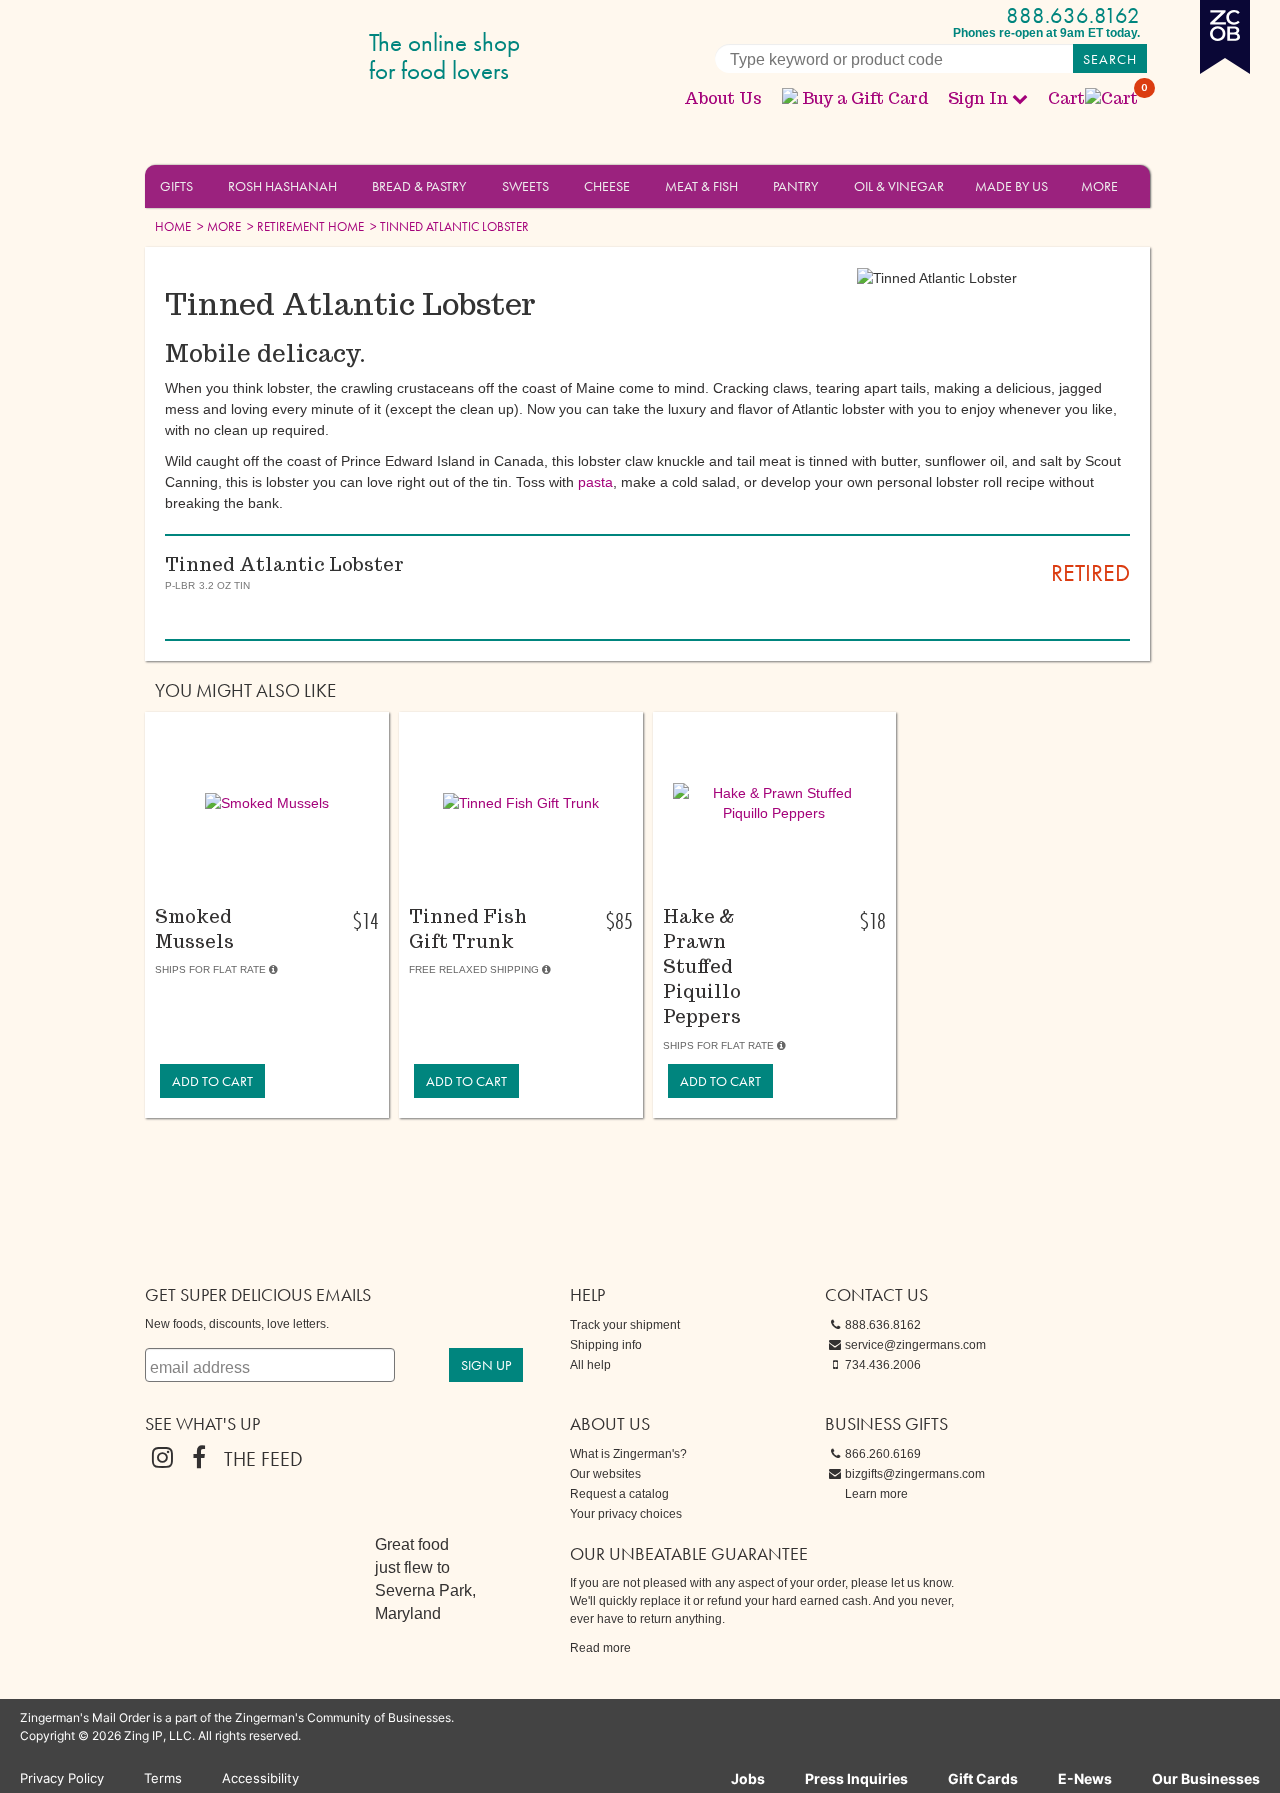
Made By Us (1011, 186)
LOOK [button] (255, 887)
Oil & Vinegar (899, 186)
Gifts (176, 186)
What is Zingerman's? (628, 1454)
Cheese (607, 186)
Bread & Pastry (419, 186)
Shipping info (606, 1345)
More (1099, 186)
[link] (212, 1081)
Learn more (876, 1494)
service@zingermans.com (915, 1345)
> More (217, 226)
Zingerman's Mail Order (300, 57)
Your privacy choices (626, 1514)
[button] (204, 185)
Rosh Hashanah (282, 186)
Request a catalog (619, 1494)
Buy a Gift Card (865, 98)
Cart (1094, 98)
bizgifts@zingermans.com (915, 1474)
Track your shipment (625, 1325)
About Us (723, 98)
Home (173, 226)
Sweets (525, 186)
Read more (600, 1648)
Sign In (978, 98)
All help (590, 1365)
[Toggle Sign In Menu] (1020, 98)
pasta (595, 482)
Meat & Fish (701, 186)
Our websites (605, 1474)
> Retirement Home (304, 226)
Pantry (795, 186)
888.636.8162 (1073, 15)
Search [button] (1110, 59)
